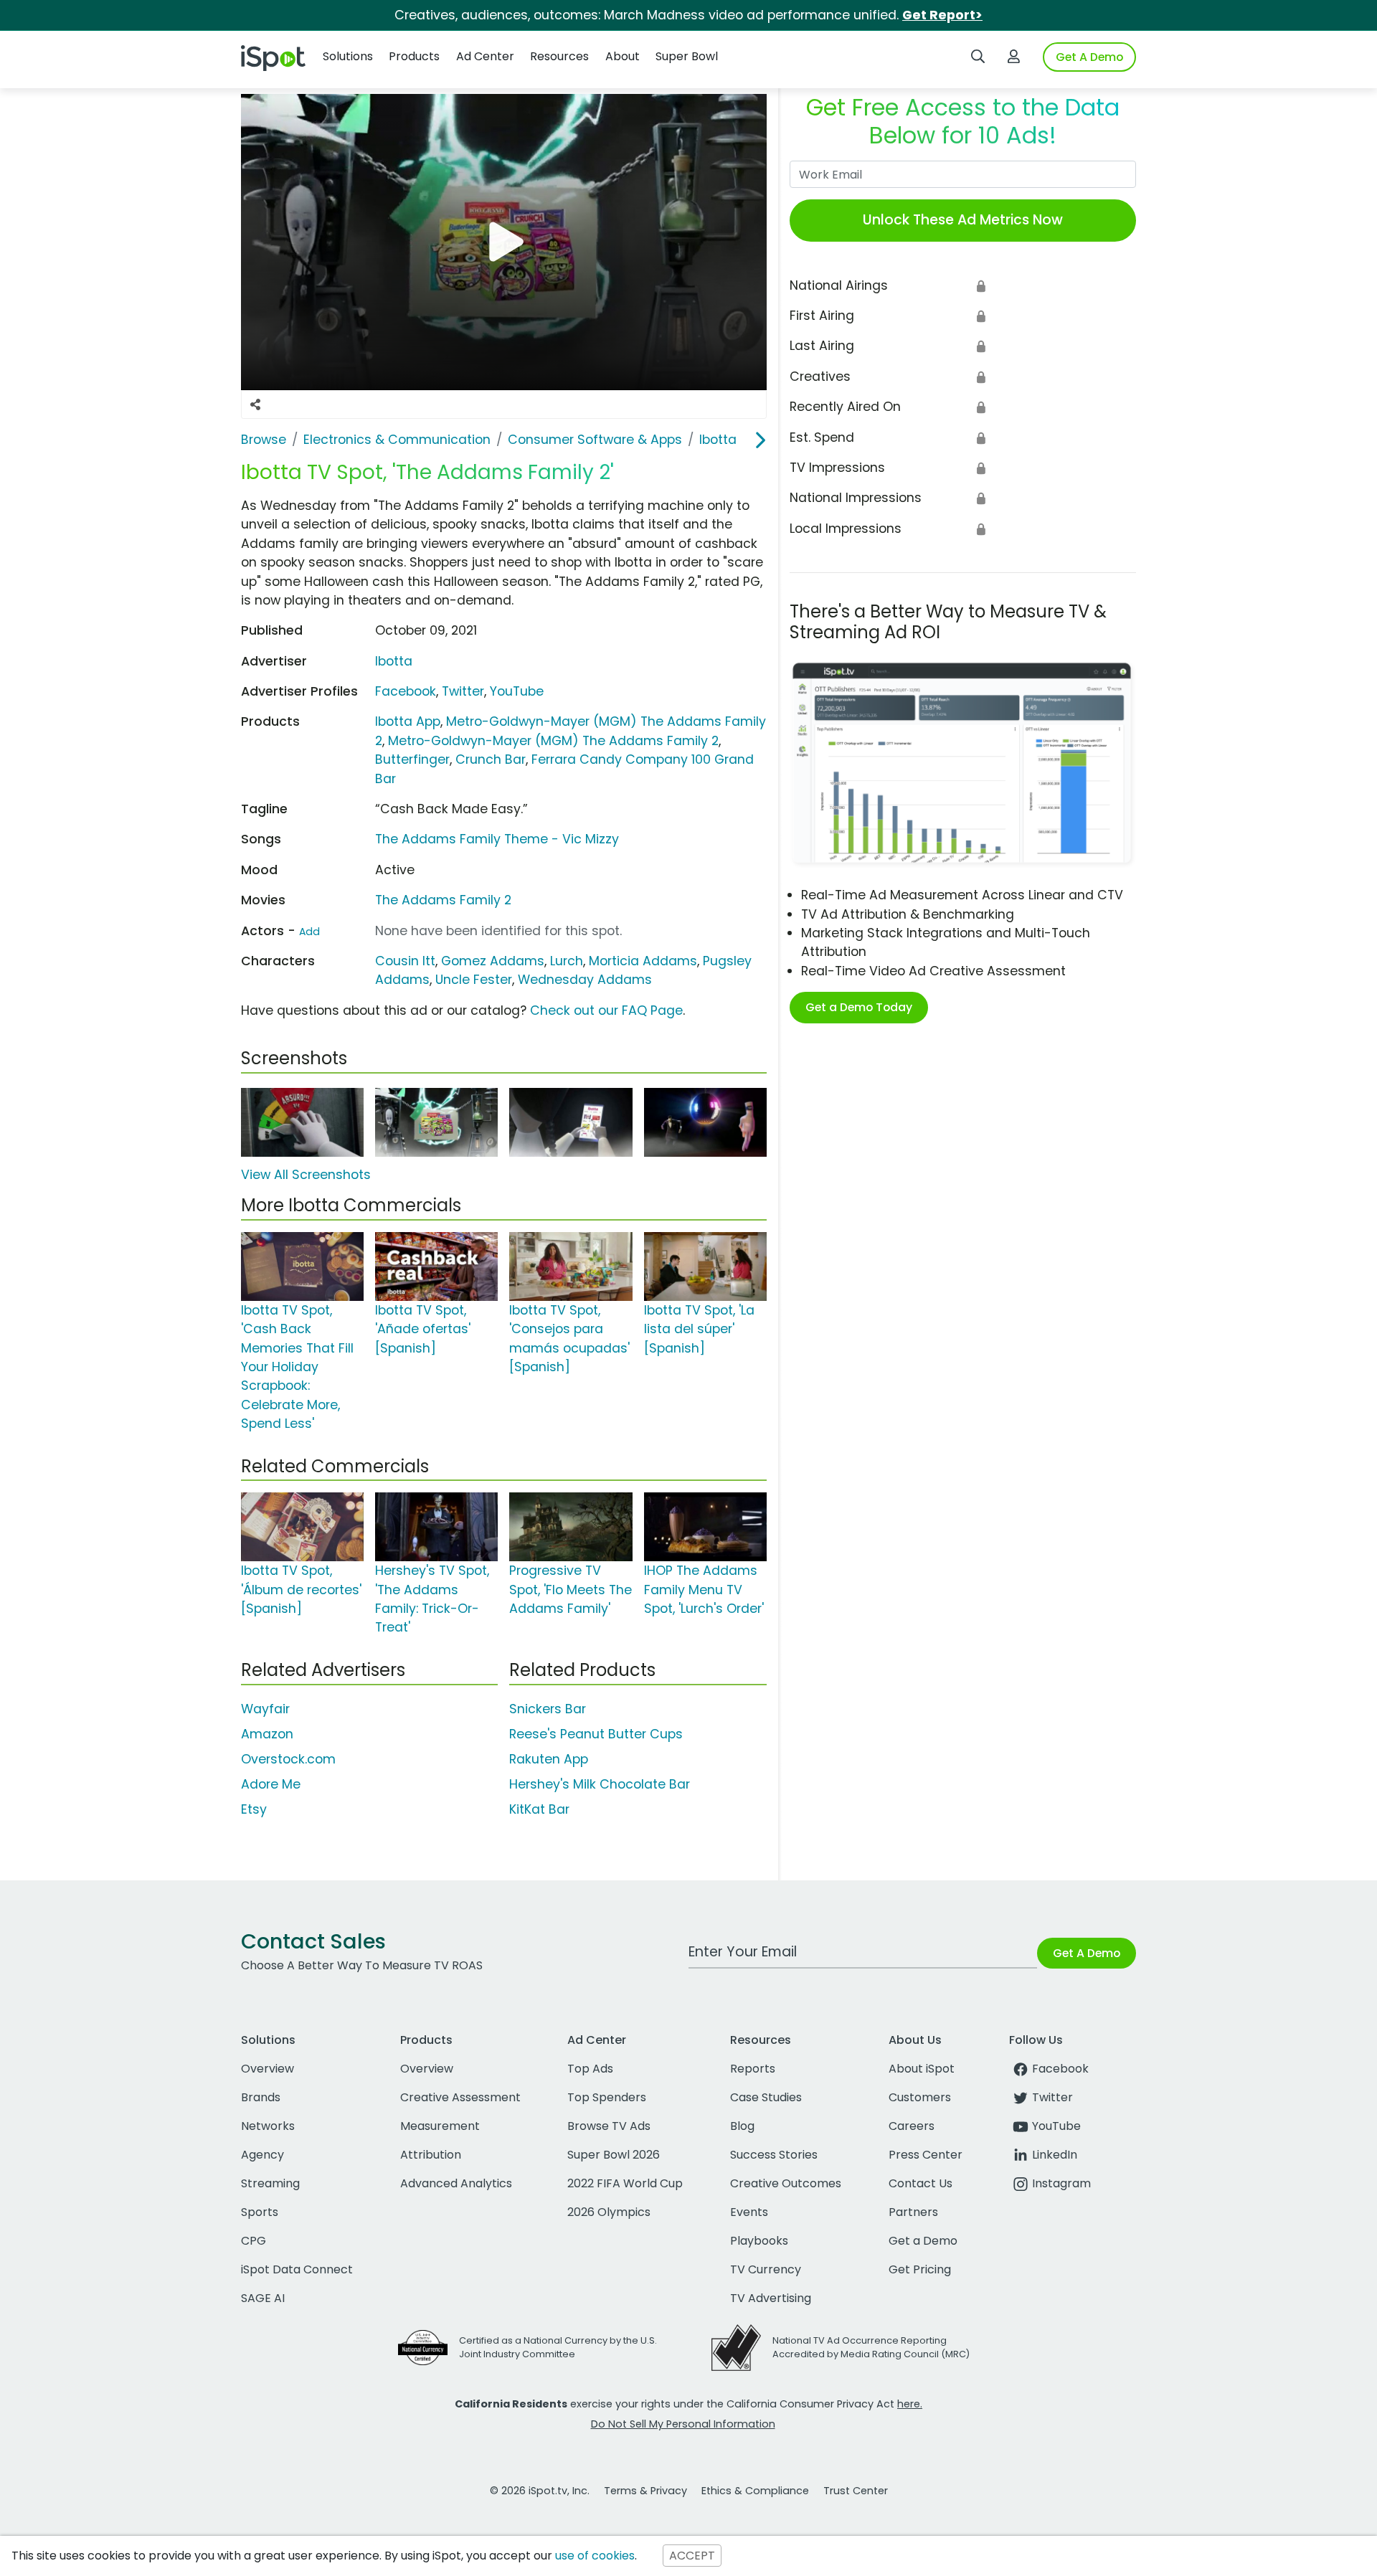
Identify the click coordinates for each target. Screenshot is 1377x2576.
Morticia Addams (643, 961)
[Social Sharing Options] (255, 404)
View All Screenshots (306, 1175)
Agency (262, 2155)
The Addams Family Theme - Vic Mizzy (497, 839)
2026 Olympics (609, 2212)
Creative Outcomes (786, 2183)
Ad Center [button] (485, 56)
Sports (260, 2212)
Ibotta (394, 661)
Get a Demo (923, 2241)
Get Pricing (920, 2269)
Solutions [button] (348, 56)
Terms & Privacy (645, 2491)
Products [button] (414, 56)
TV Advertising (771, 2298)
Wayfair (265, 1709)
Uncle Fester (474, 980)
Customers (920, 2097)
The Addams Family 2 (443, 900)
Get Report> (942, 15)
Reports (753, 2069)
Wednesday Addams (585, 980)
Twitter (463, 691)
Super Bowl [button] (687, 56)
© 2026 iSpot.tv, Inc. (540, 2491)
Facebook (406, 691)
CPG (254, 2241)
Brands (261, 2097)
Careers (912, 2126)
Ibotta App (408, 721)
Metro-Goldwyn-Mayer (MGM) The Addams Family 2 (553, 741)
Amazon (267, 1734)
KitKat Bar (539, 1809)
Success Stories (774, 2155)
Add (309, 932)
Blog (742, 2126)
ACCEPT (692, 2556)
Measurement (440, 2126)
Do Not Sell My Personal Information (683, 2424)
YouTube (517, 691)
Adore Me (271, 1784)
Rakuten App (549, 1759)
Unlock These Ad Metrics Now (963, 220)
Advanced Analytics (456, 2183)
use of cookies (595, 2556)
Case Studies (766, 2097)
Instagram (1061, 2183)
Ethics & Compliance (755, 2491)
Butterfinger (412, 759)
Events (749, 2212)
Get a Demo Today (859, 1007)
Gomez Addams (493, 961)
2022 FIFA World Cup (625, 2183)
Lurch (567, 961)
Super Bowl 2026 (614, 2155)
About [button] (623, 56)
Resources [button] (559, 56)
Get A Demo (1089, 57)
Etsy (254, 1809)
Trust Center (856, 2491)
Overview (268, 2069)
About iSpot (922, 2069)
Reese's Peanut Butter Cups (596, 1734)
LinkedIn (1055, 2155)
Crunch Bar (491, 759)
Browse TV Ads (609, 2126)
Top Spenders (607, 2097)
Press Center (926, 2155)
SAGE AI (263, 2298)
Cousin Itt (405, 961)
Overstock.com (288, 1759)
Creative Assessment (460, 2097)
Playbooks (759, 2241)
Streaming (270, 2183)
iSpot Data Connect (297, 2269)
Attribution (431, 2155)
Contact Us (921, 2183)
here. (910, 2404)
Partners (913, 2212)
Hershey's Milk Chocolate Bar (600, 1784)
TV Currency (766, 2269)
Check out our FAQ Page (606, 1010)
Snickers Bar (548, 1709)
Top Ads (590, 2069)
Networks (268, 2126)
